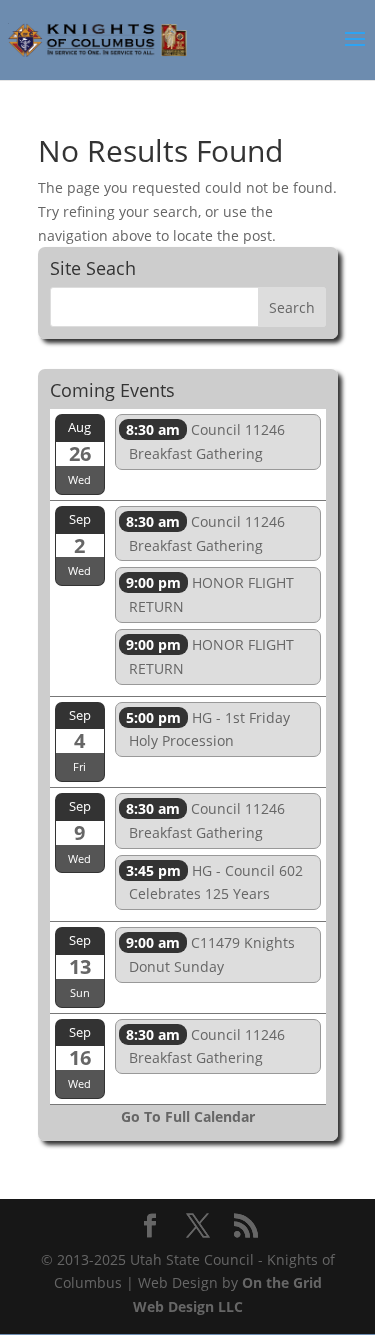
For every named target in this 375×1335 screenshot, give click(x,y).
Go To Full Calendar (188, 1116)
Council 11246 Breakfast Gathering (205, 441)
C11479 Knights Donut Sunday (210, 954)
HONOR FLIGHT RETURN (210, 594)
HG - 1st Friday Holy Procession (208, 729)
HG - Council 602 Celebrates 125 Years (214, 882)
